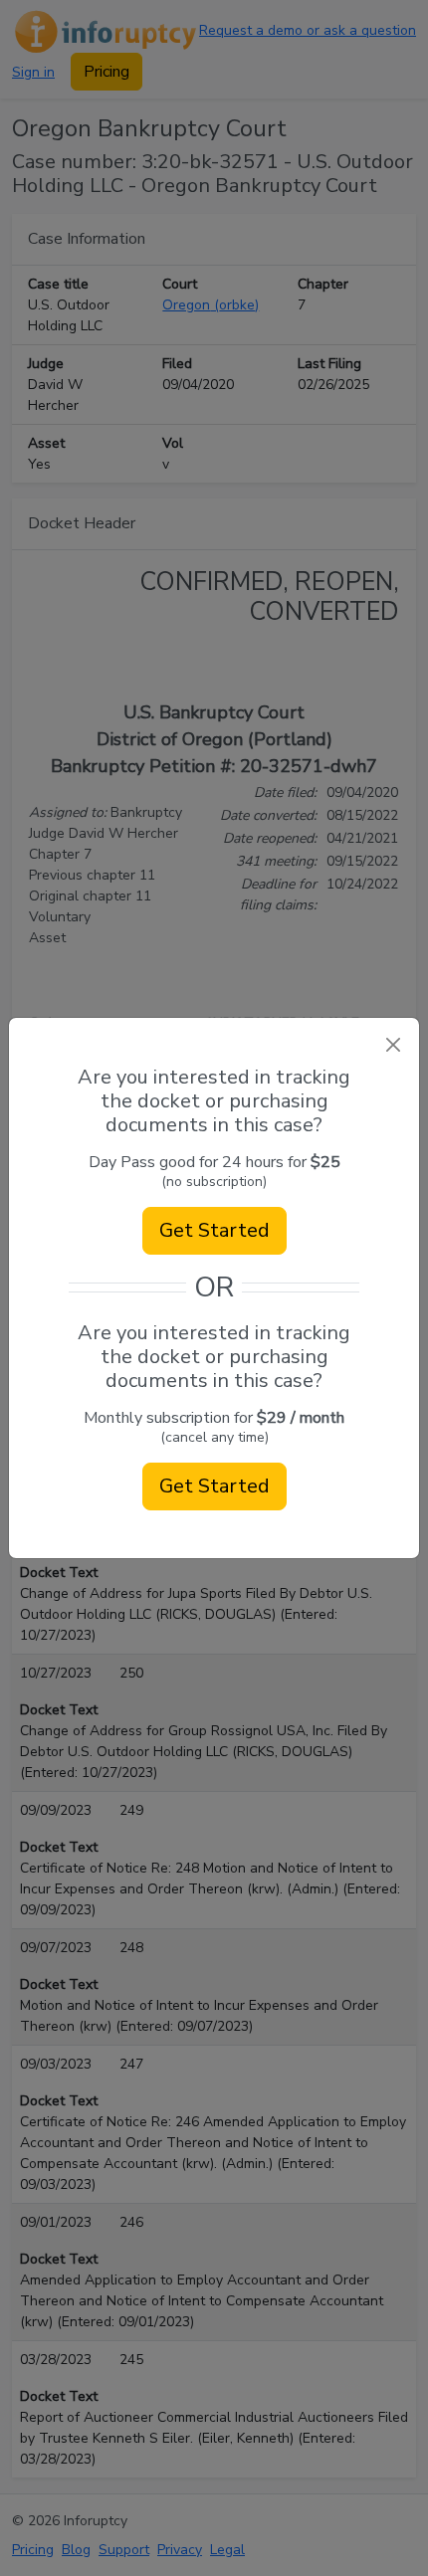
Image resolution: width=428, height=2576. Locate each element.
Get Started (214, 1230)
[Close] (393, 1044)
